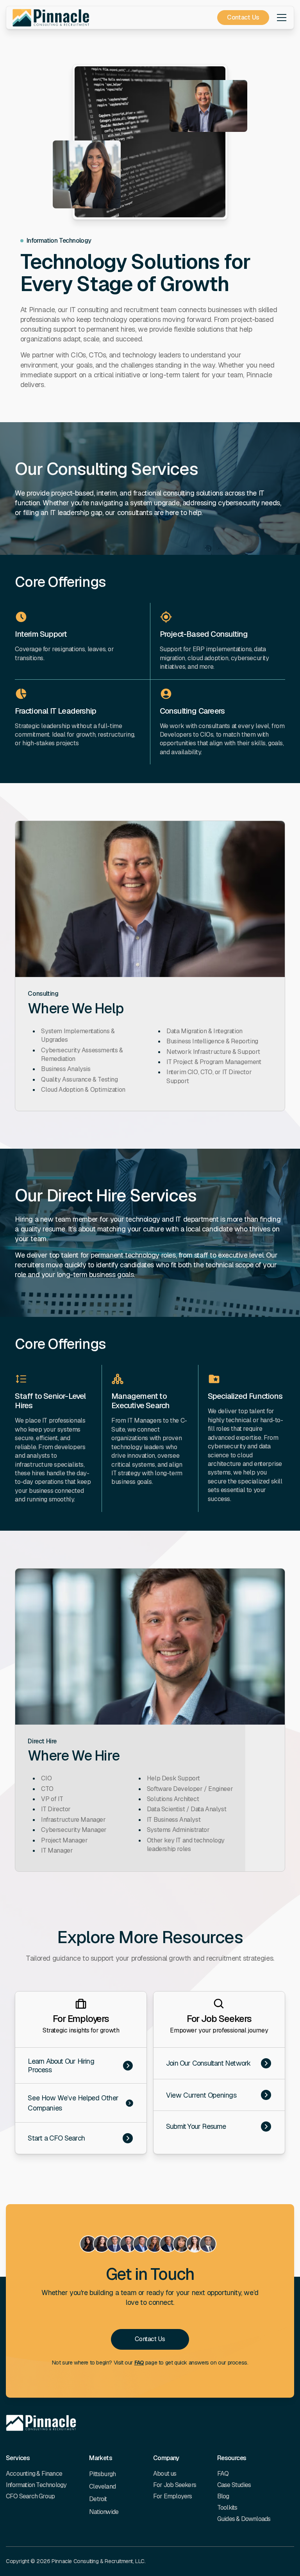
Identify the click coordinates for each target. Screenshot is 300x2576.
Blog (223, 2496)
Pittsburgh (102, 2474)
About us (165, 2474)
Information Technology (36, 2485)
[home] (51, 18)
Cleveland (102, 2486)
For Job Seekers (175, 2485)
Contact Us (243, 17)
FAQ (139, 2363)
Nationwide (104, 2512)
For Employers (173, 2496)
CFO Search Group (30, 2496)
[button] (280, 18)
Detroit (98, 2499)
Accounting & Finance (34, 2474)
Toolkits (227, 2508)
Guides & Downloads (244, 2519)
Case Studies (234, 2485)
